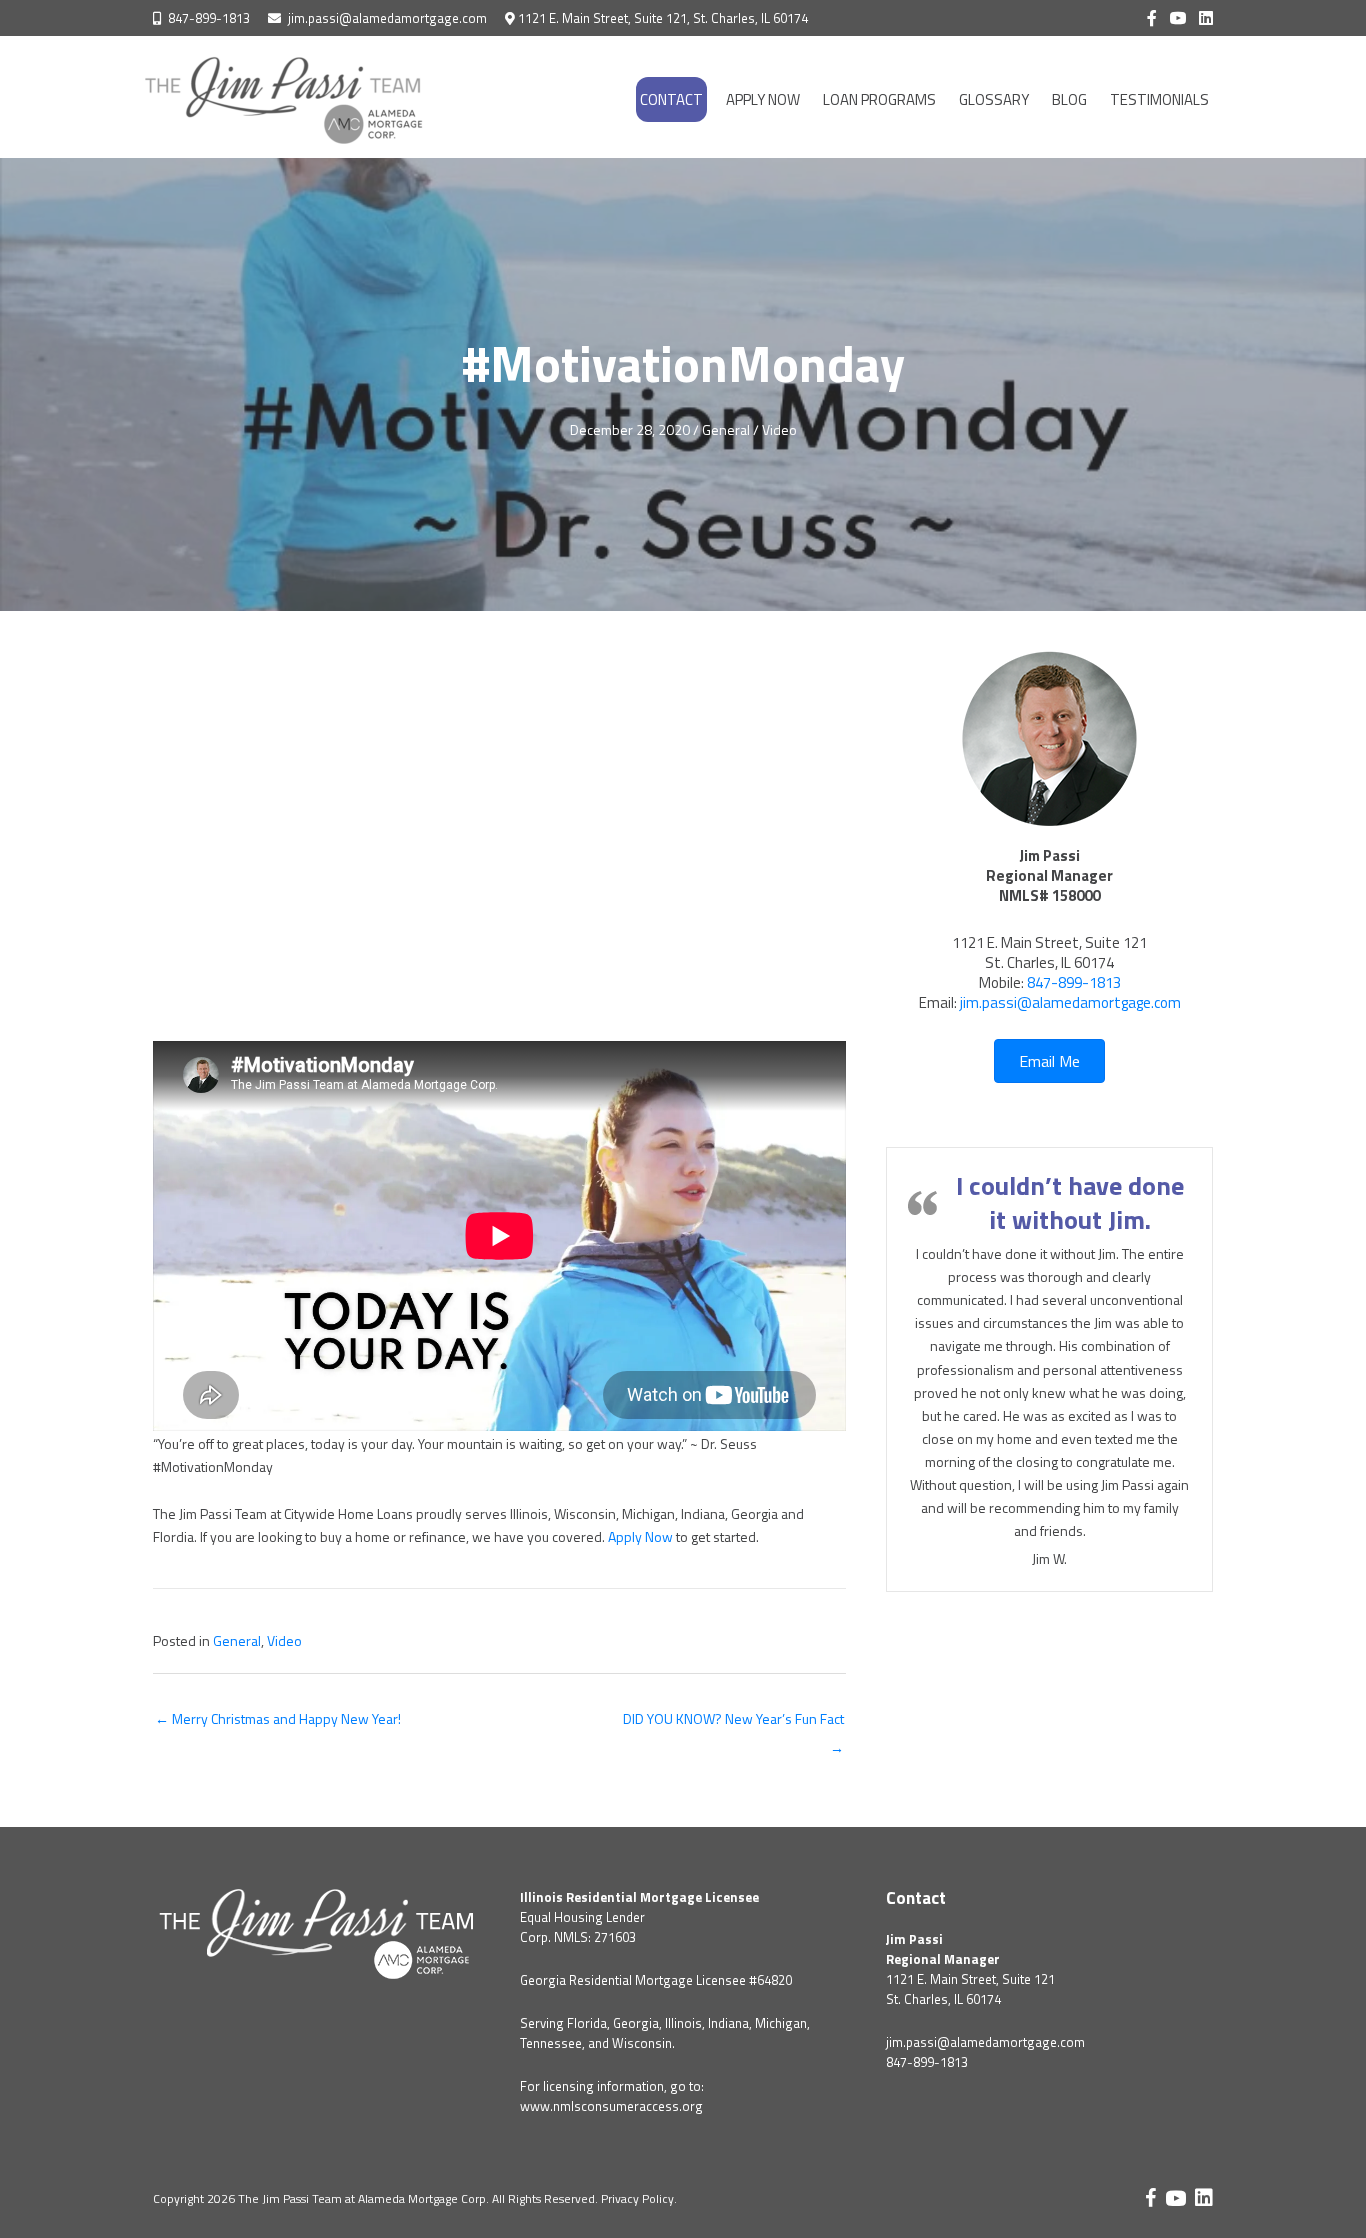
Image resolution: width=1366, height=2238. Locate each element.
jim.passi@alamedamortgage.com (387, 18)
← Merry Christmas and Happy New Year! (278, 1718)
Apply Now (640, 1536)
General (726, 429)
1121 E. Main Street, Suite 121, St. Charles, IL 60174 (663, 18)
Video (779, 429)
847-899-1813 (209, 18)
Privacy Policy (637, 2198)
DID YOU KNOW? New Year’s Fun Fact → (733, 1722)
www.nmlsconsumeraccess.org (611, 2106)
